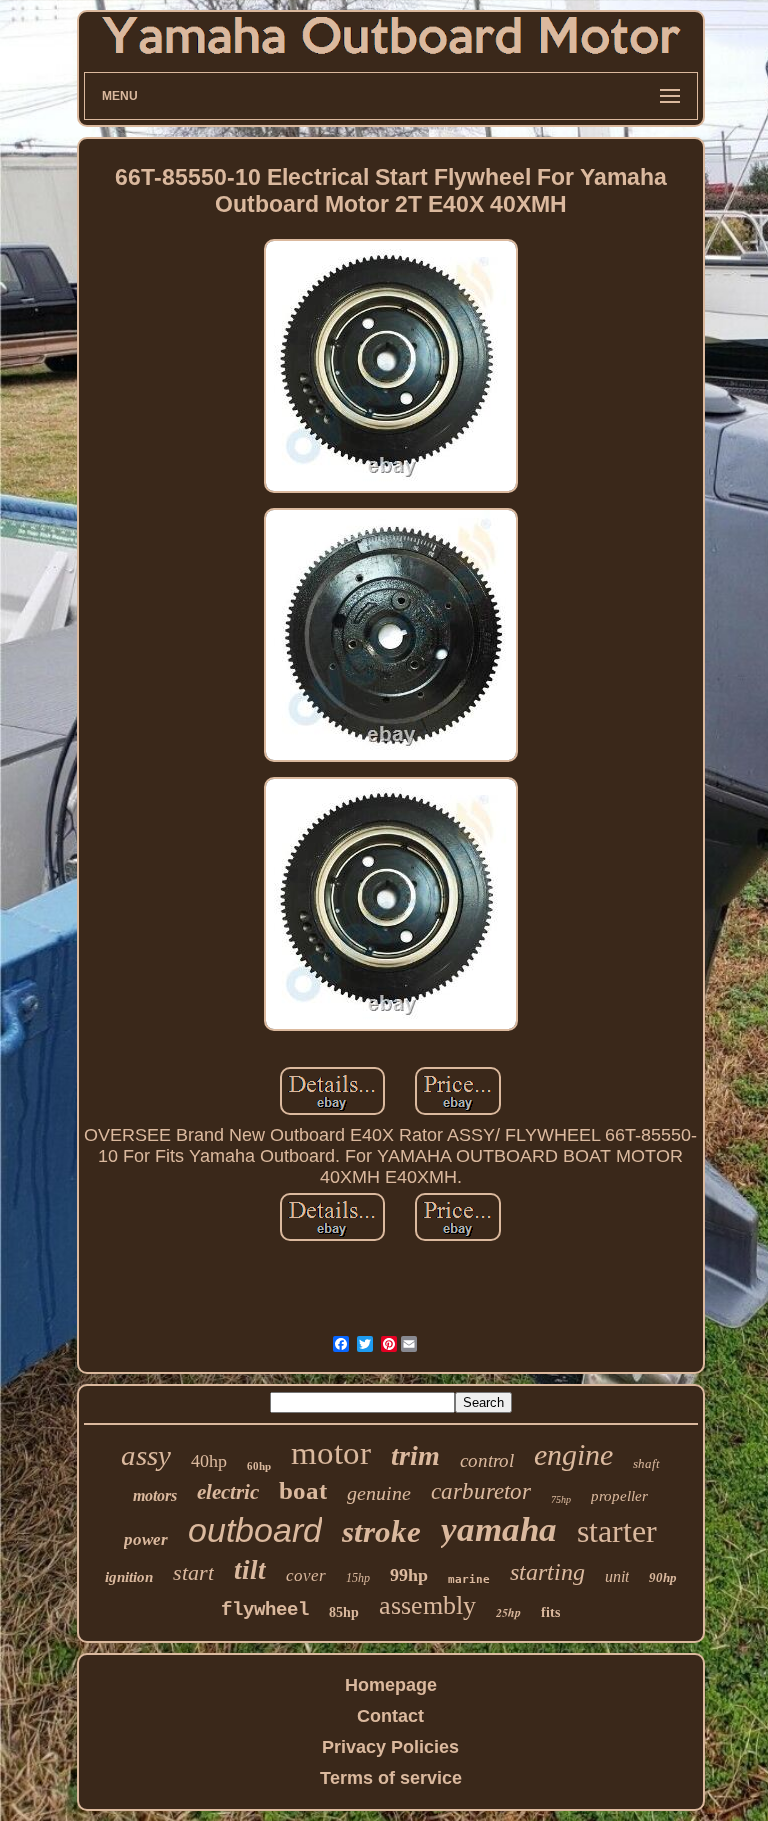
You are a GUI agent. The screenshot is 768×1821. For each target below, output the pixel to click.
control (487, 1460)
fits (550, 1612)
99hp (409, 1575)
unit (617, 1576)
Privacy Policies (390, 1747)
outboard (255, 1530)
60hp (259, 1466)
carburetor (481, 1491)
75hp (561, 1499)
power (146, 1539)
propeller (619, 1496)
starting (547, 1572)
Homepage (391, 1685)
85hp (344, 1612)
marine (469, 1579)
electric (228, 1492)
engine (573, 1454)
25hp (508, 1612)
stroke (381, 1531)
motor (331, 1453)
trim (415, 1455)
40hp (209, 1461)
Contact (390, 1716)
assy (146, 1455)
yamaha (499, 1529)
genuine (379, 1493)
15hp (358, 1578)
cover (306, 1575)
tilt (250, 1570)
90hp (663, 1577)
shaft (646, 1463)
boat (303, 1490)
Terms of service (391, 1778)
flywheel (265, 1610)
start (193, 1572)
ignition (129, 1577)
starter (617, 1531)
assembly (427, 1605)
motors (155, 1495)
